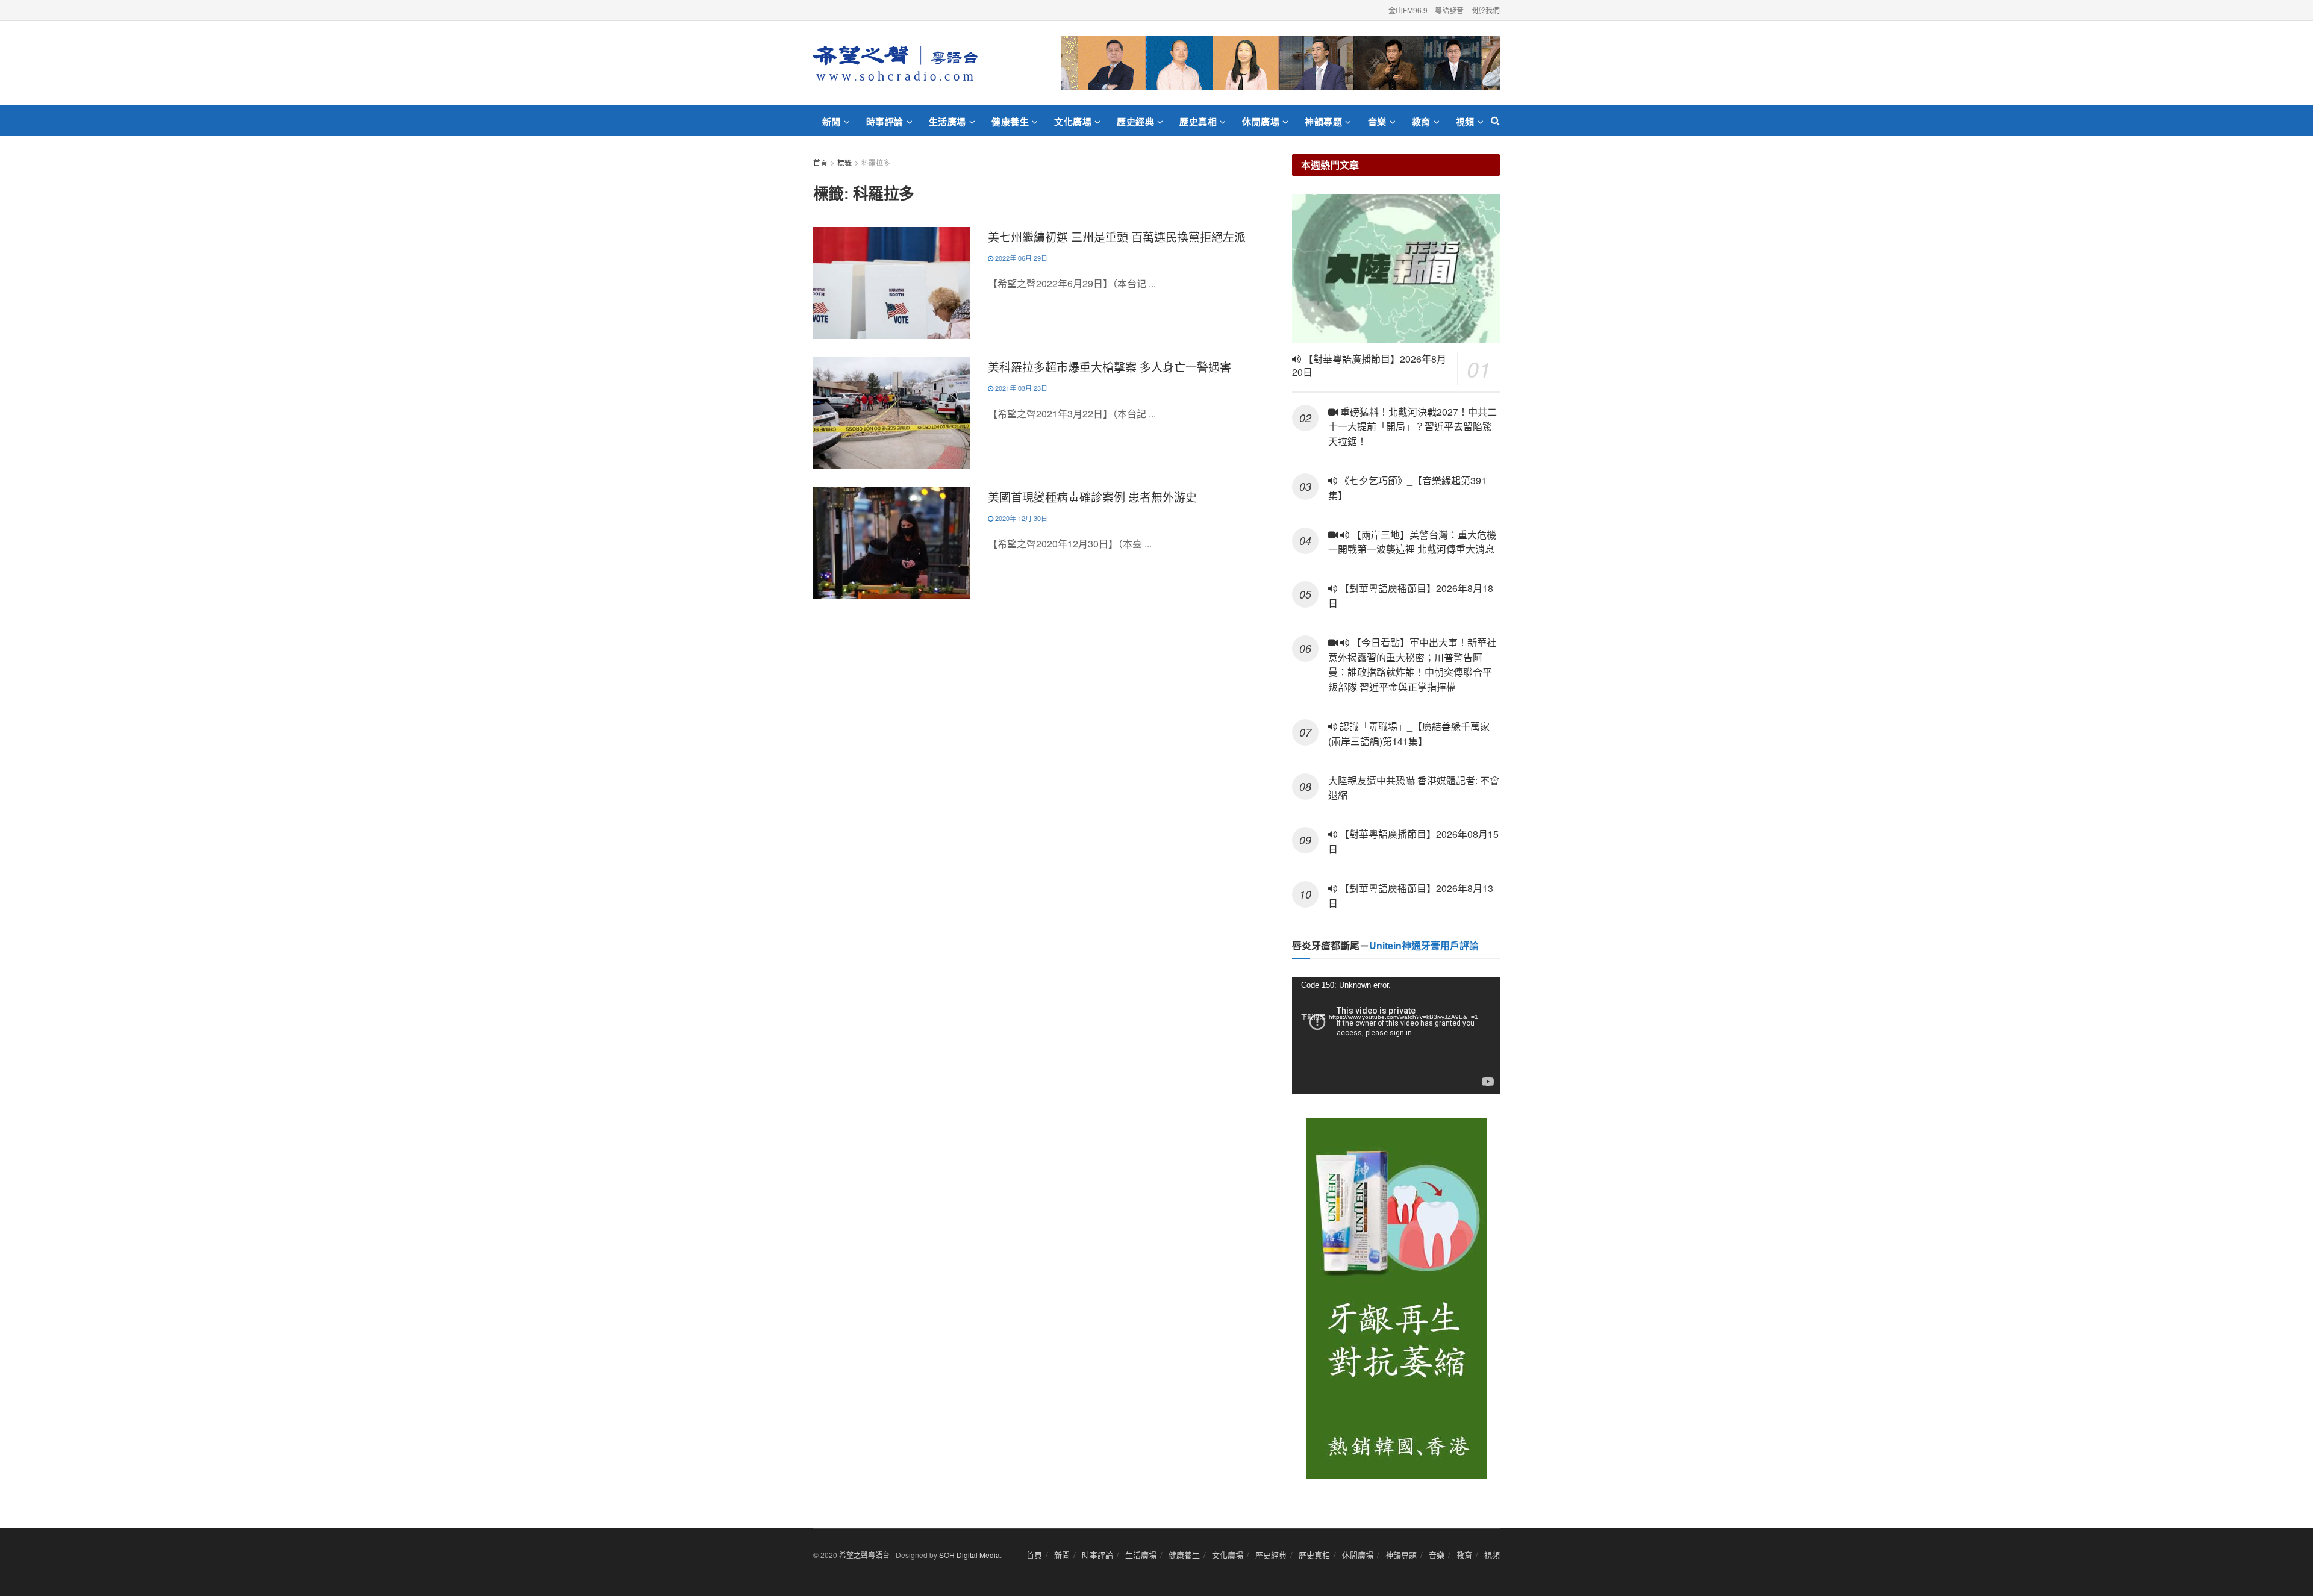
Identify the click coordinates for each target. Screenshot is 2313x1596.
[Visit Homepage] (895, 63)
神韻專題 (1323, 122)
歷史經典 (1135, 122)
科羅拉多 (876, 162)
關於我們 (1485, 10)
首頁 (820, 162)
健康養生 (1010, 122)
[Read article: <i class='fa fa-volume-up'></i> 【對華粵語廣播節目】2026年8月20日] (1396, 268)
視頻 (1465, 122)
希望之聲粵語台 (864, 1555)
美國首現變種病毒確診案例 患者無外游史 (1092, 497)
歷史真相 (1198, 122)
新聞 (832, 122)
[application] (1396, 1035)
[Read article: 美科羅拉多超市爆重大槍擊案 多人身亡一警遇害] (891, 413)
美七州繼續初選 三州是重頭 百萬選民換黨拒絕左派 (1117, 236)
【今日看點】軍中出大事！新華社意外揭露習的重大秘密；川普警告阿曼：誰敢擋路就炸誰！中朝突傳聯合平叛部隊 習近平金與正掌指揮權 (1412, 665)
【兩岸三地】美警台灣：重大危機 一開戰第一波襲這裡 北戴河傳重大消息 (1412, 542)
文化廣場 (1073, 122)
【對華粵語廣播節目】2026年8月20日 (1369, 366)
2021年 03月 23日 (1020, 388)
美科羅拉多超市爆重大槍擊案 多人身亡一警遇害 (1110, 366)
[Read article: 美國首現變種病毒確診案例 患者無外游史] (891, 543)
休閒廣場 (1261, 122)
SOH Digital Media (969, 1555)
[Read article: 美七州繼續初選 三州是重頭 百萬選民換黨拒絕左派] (891, 283)
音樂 (1377, 122)
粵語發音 (1449, 10)
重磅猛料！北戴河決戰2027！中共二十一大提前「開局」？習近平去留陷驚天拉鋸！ (1412, 427)
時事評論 (885, 122)
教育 (1421, 122)
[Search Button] (1495, 120)
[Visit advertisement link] (1281, 63)
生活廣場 (947, 122)
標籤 (844, 162)
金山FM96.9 (1408, 10)
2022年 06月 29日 (1020, 258)
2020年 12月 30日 (1020, 518)
